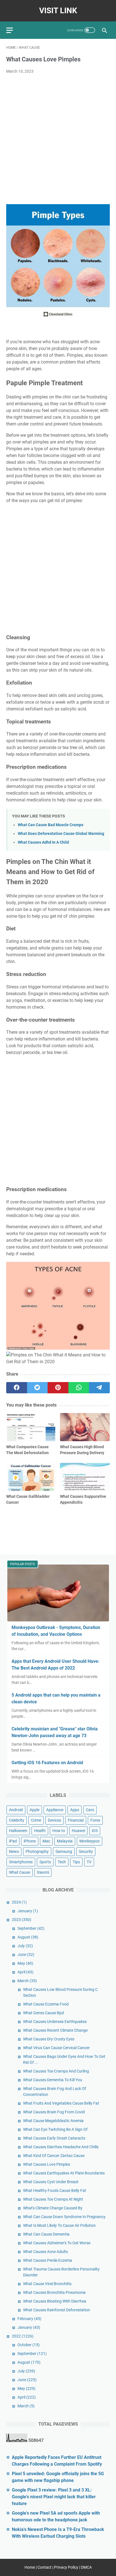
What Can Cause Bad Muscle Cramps (51, 825)
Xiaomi (43, 1872)
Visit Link (58, 11)
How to (59, 1831)
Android (16, 1810)
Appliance (55, 1810)
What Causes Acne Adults (45, 2252)
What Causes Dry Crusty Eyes (49, 2039)
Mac (46, 1841)
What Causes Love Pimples (47, 2164)
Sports (45, 1862)
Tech (62, 1862)
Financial (76, 1820)
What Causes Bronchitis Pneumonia (54, 2292)
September (31, 1928)
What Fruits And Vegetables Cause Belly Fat (61, 2103)
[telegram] (99, 1388)
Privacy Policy (66, 2567)
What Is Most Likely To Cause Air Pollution (59, 2225)
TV (89, 1862)
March (27, 1981)
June (26, 1955)
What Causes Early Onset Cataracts (54, 2138)
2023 (22, 1920)
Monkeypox (90, 1841)
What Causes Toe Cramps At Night (53, 2199)
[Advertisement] (58, 139)
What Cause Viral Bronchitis (47, 2284)
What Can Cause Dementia (46, 2234)
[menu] (13, 30)
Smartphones (21, 1862)
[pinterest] (58, 1388)
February (29, 2319)
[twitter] (37, 1388)
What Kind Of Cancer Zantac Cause (54, 2156)
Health (40, 1831)
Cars (90, 1810)
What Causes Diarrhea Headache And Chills (61, 2147)
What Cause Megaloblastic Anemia (53, 2121)
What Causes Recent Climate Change (55, 2030)
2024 (19, 1902)
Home (30, 2567)
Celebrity (17, 1820)
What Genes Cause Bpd (43, 2013)
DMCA (86, 2567)
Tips (76, 1862)
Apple (34, 1810)
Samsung (64, 1851)
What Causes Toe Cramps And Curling (56, 2071)
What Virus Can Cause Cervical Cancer (56, 2048)
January (28, 1911)
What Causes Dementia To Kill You (53, 2080)
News (14, 1851)
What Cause (20, 1872)
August (28, 1937)
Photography (37, 1851)
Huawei (78, 1831)
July (25, 1946)
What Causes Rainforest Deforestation (57, 2310)
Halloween (18, 1831)
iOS (95, 1831)
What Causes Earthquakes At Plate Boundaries (64, 2173)
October (29, 2345)
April (25, 1972)
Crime (36, 1820)
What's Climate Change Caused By (53, 2208)
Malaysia (65, 1841)
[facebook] (17, 1388)
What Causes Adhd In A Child (43, 842)
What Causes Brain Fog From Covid (54, 2112)
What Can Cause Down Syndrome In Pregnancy (64, 2217)
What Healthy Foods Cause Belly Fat (55, 2191)
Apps (75, 1810)
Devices (54, 1820)
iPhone (30, 1841)
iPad (13, 1841)
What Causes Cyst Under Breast (51, 2182)
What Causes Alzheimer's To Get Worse (57, 2243)
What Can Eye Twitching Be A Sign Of (55, 2129)
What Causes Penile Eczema (48, 2260)
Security (86, 1851)
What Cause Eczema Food (46, 2004)
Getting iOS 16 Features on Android (47, 1763)
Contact (44, 2567)
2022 (23, 2336)
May (25, 1963)
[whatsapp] (79, 1388)
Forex (95, 1820)
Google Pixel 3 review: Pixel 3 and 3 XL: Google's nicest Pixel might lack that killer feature (54, 2497)
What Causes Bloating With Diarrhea (55, 2301)
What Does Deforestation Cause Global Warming (61, 834)
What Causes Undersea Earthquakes (55, 2022)
